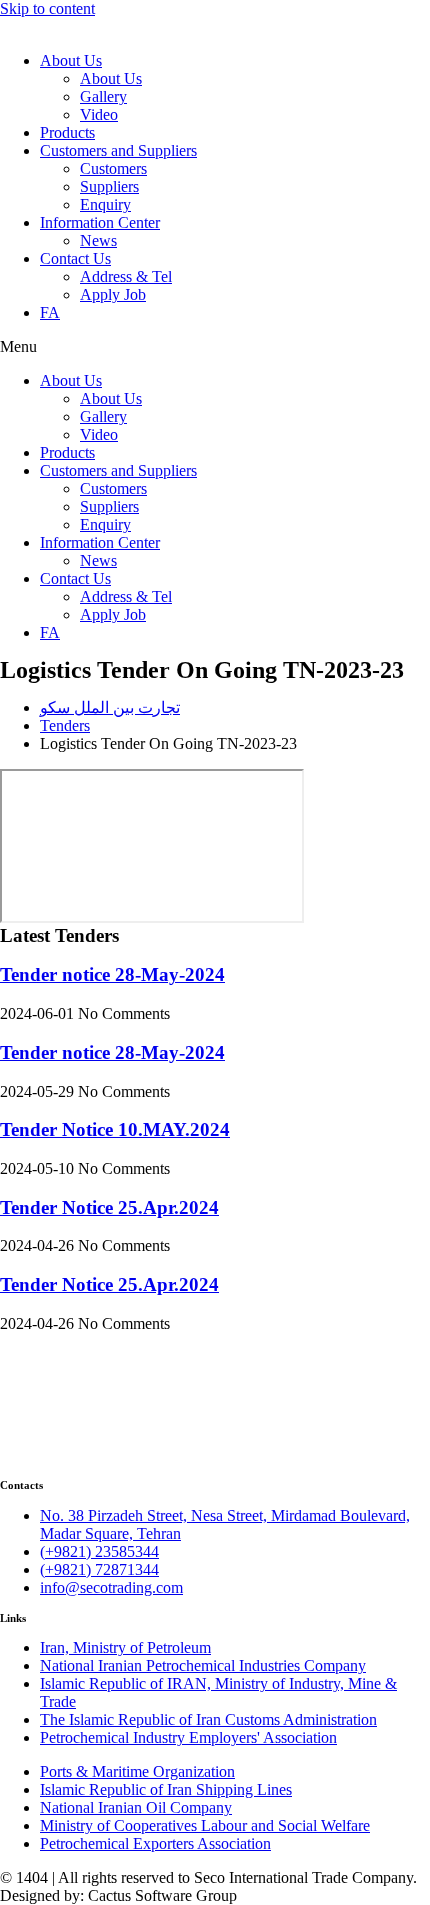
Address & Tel (126, 276)
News (98, 240)
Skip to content (47, 8)
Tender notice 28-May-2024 (112, 974)
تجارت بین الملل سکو (110, 707)
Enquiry (105, 204)
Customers (113, 168)
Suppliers (109, 186)
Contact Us (75, 258)
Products (67, 132)
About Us (71, 60)
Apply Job (113, 294)
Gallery (103, 96)
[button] (215, 347)
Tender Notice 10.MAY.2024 (115, 1129)
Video (99, 114)
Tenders (65, 725)
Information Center (100, 222)
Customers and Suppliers (118, 150)
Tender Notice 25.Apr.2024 (109, 1207)
